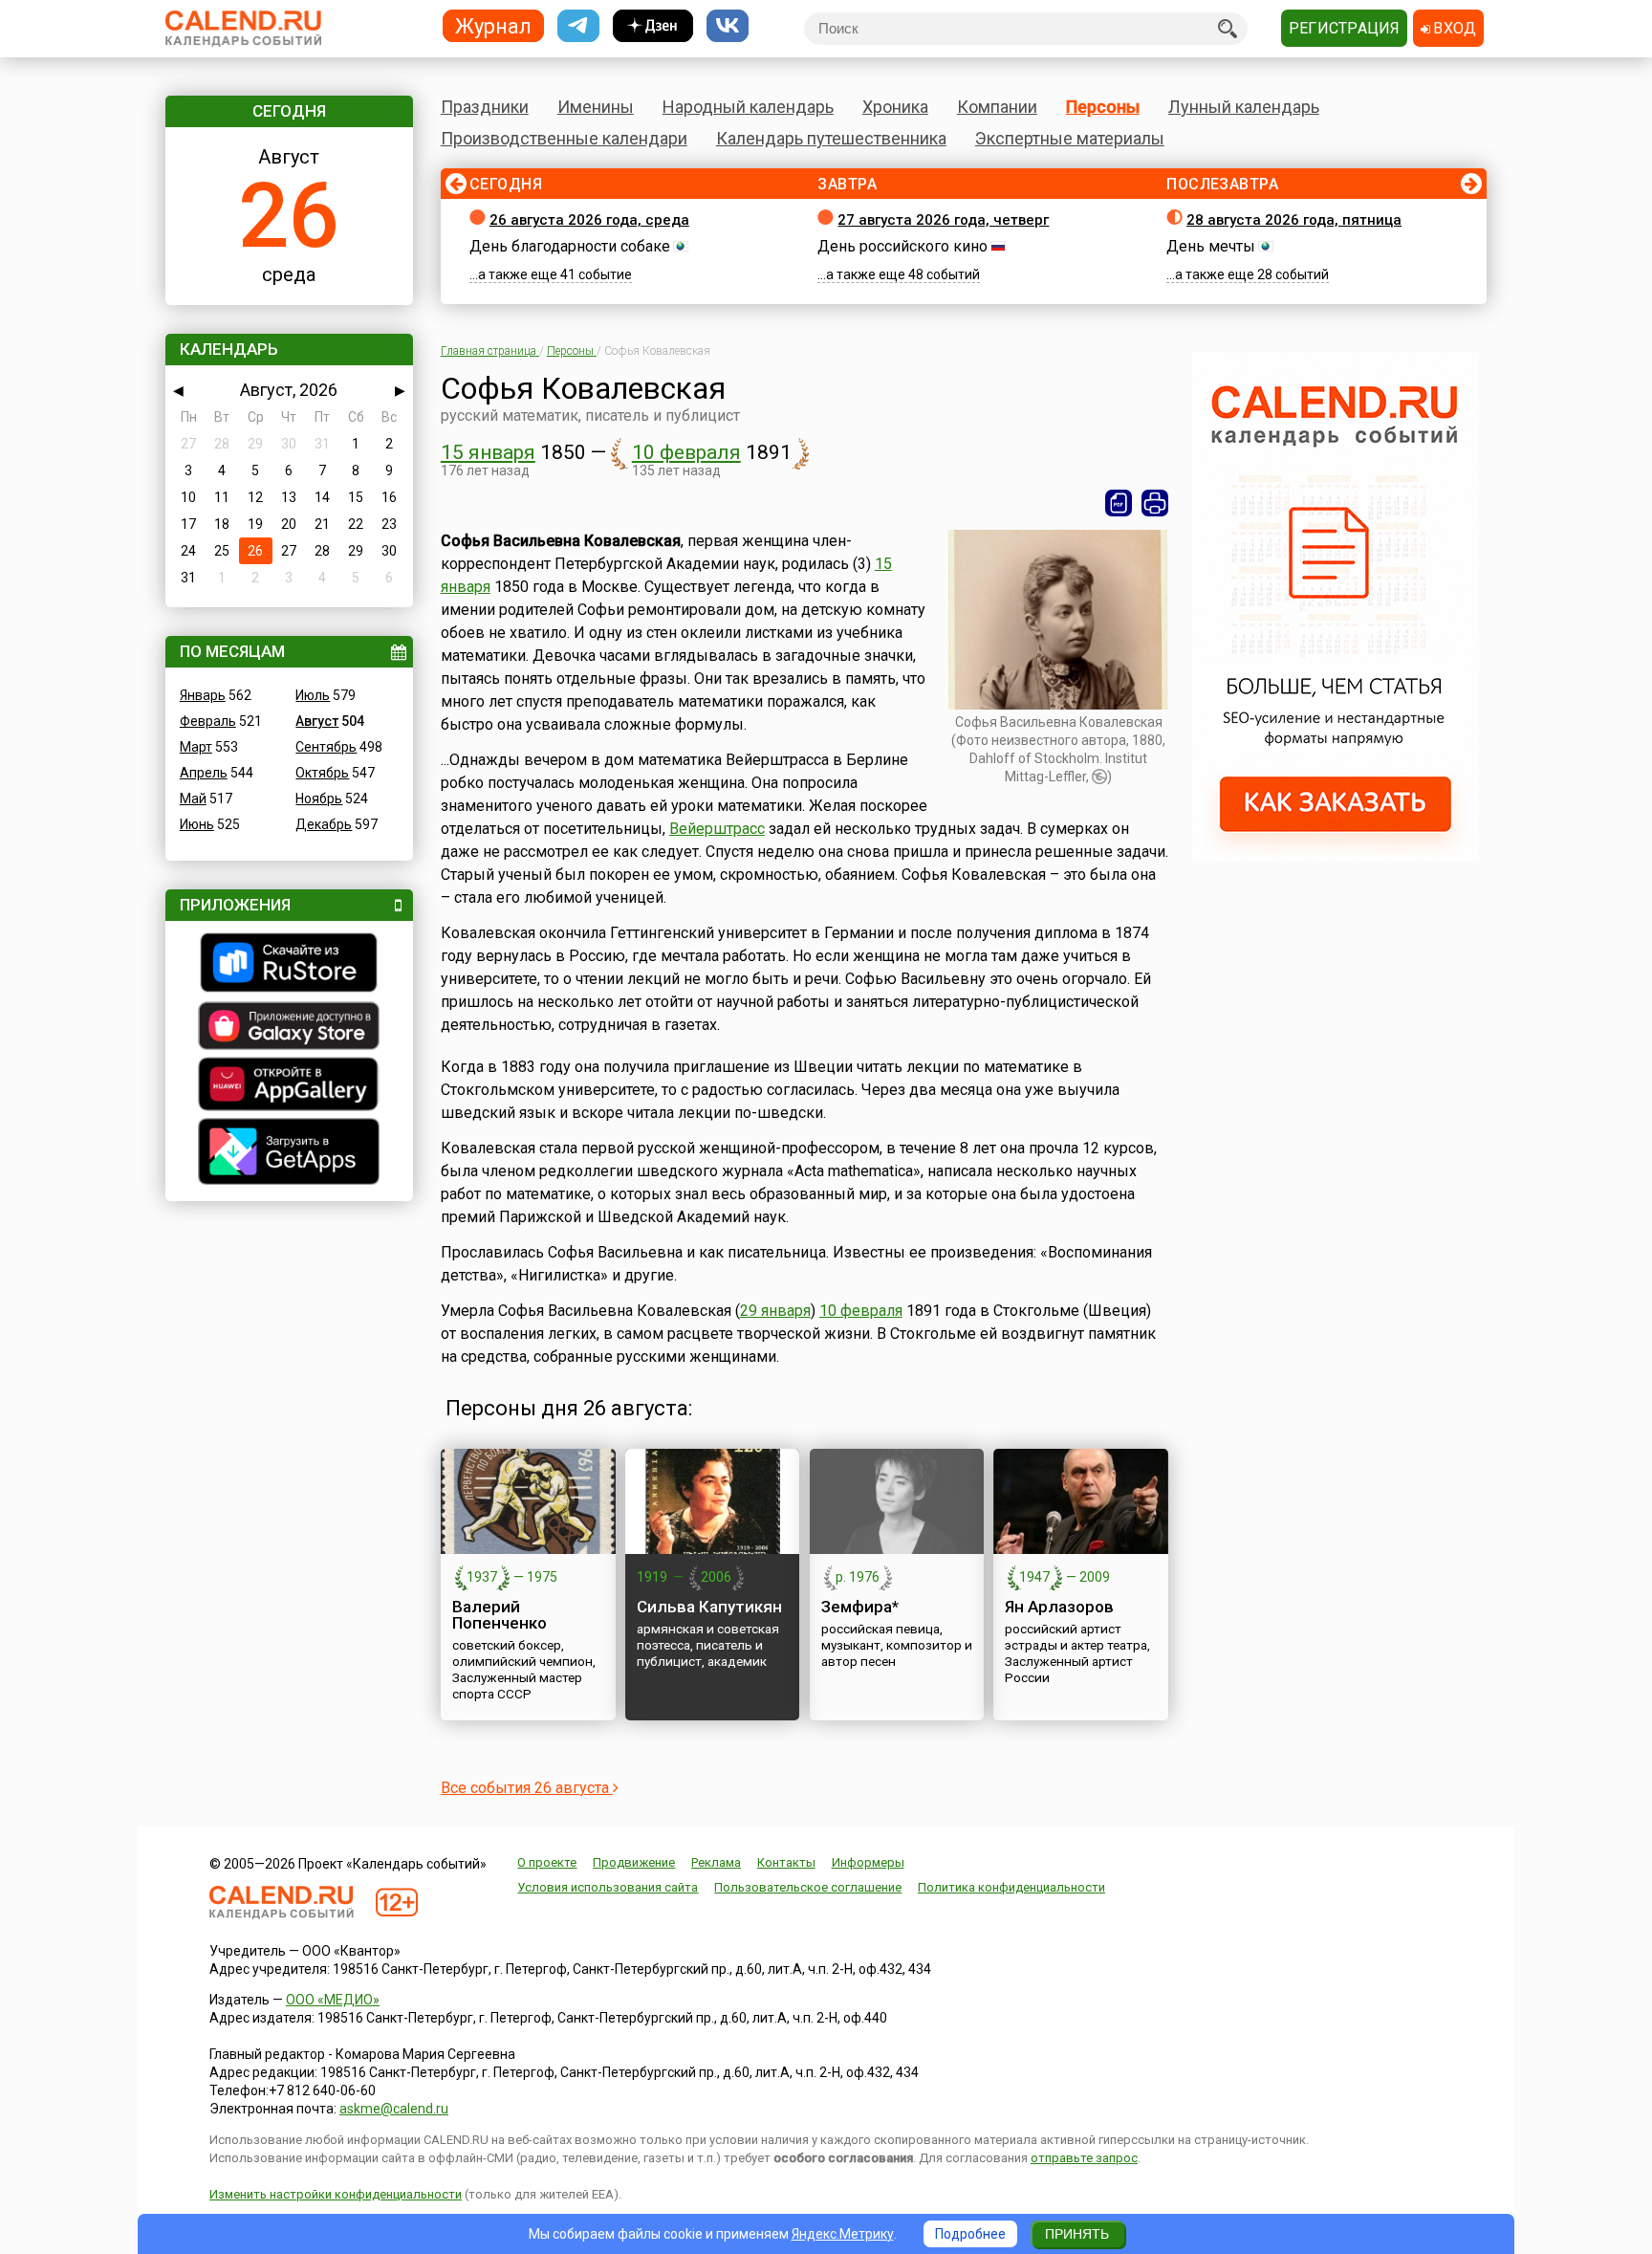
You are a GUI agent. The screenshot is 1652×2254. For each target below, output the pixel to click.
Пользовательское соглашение (808, 1887)
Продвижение (634, 1862)
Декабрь (324, 824)
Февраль (208, 721)
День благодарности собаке (570, 246)
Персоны (1103, 107)
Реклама (716, 1862)
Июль (313, 695)
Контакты (786, 1862)
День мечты (1211, 246)
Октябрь (322, 773)
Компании (997, 107)
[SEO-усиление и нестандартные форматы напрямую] (1336, 857)
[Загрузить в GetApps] (289, 1154)
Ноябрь (319, 799)
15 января (488, 452)
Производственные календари (564, 138)
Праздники (485, 107)
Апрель (204, 773)
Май (193, 799)
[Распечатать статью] (1155, 503)
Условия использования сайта (608, 1887)
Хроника (895, 107)
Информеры (868, 1862)
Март (196, 747)
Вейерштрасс (717, 829)
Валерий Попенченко (500, 1615)
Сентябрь (326, 747)
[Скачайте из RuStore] (289, 965)
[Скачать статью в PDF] (1119, 503)
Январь (203, 695)
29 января (775, 1311)
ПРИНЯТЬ (1077, 2234)
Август (317, 721)
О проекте (547, 1862)
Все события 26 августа (527, 1788)
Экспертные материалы (1070, 138)
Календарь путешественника (831, 138)
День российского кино (902, 246)
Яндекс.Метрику (843, 2234)
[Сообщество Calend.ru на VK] (728, 26)
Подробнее (970, 2234)
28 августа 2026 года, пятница (1294, 220)
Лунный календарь (1244, 107)
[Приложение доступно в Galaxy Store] (289, 1028)
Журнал (493, 25)
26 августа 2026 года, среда (589, 220)
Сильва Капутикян (709, 1607)
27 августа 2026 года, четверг (943, 220)
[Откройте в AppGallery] (289, 1086)
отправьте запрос (1084, 2158)
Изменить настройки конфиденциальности (336, 2194)
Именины (596, 107)
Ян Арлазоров (1059, 1607)
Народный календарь (748, 107)
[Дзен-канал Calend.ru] (653, 26)
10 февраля (686, 452)
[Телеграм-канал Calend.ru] (578, 26)
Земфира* (860, 1607)
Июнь (197, 824)
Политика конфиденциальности (1011, 1887)
